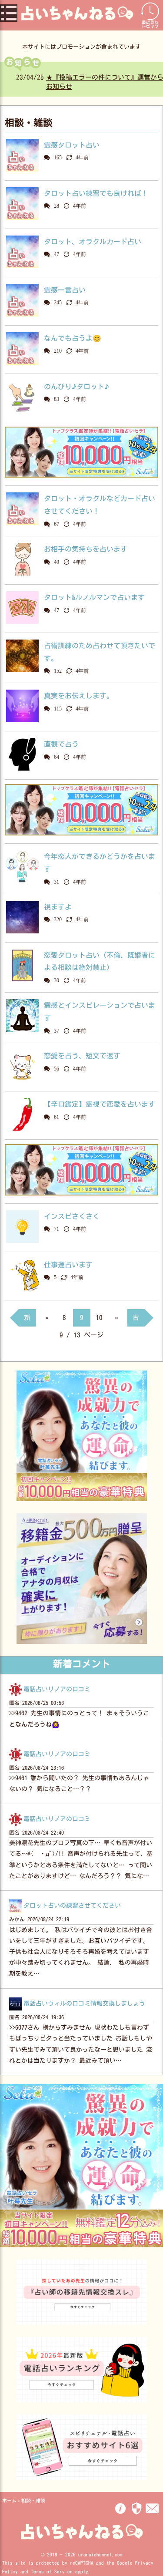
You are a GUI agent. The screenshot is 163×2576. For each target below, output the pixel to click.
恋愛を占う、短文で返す (82, 1056)
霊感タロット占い (72, 145)
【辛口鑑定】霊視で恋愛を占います (100, 1104)
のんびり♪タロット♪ (77, 387)
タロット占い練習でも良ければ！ (96, 193)
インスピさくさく (72, 1216)
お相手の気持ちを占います (86, 549)
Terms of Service (52, 2571)
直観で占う (61, 744)
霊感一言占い (65, 290)
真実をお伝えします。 (79, 696)
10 (99, 1318)
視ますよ (58, 907)
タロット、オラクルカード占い (93, 242)
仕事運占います (68, 1265)
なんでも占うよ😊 (73, 338)
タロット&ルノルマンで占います (94, 597)
